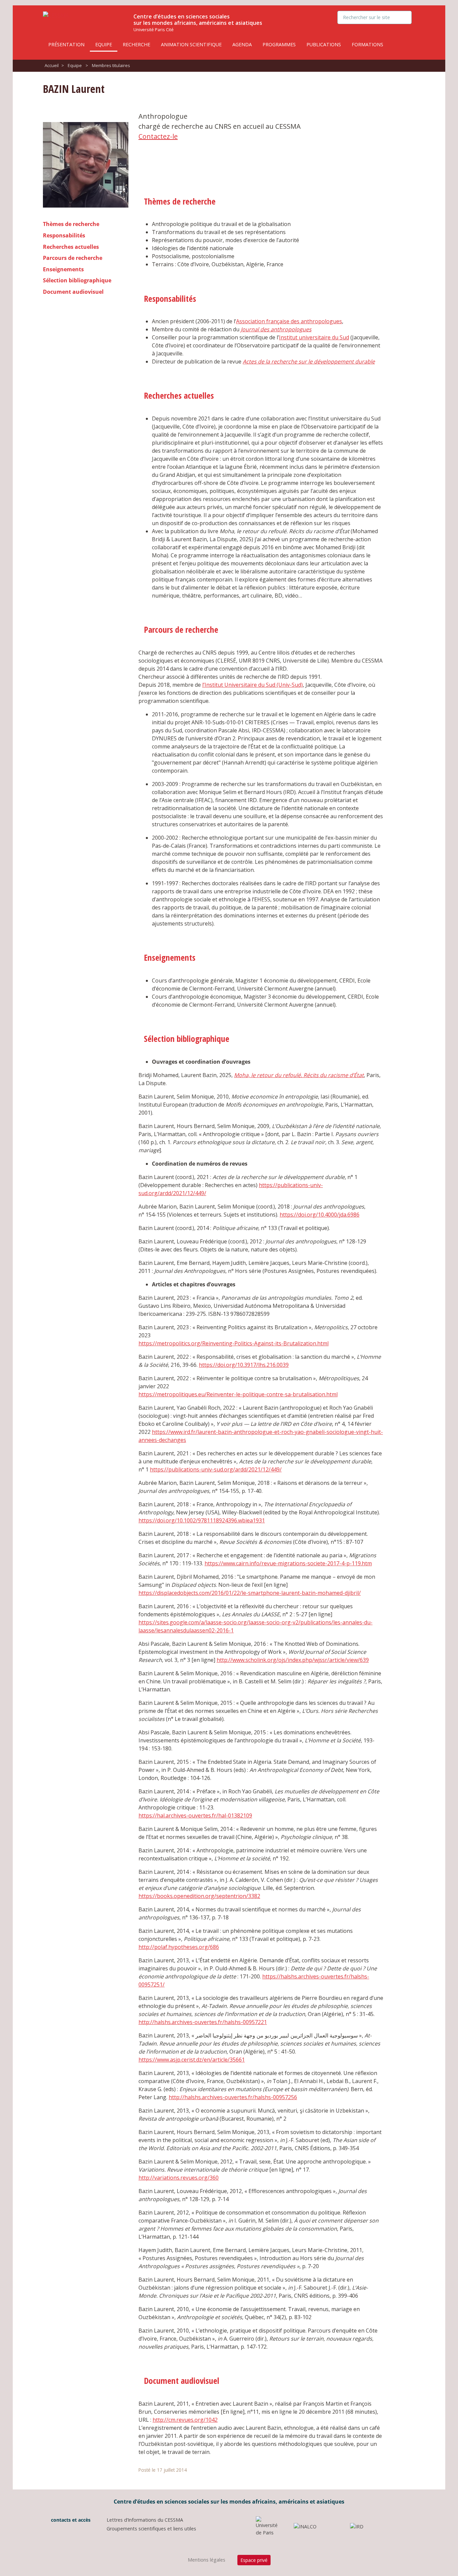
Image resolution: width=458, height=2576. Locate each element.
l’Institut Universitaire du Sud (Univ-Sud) (252, 685)
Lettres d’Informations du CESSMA (145, 2520)
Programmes (279, 44)
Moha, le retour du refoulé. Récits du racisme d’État (299, 1075)
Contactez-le (158, 136)
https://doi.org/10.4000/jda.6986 (320, 1215)
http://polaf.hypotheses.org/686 (179, 1947)
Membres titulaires (111, 65)
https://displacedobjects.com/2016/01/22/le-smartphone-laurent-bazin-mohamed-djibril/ (250, 1593)
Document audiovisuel (73, 292)
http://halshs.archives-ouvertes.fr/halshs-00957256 (233, 2097)
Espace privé (254, 2560)
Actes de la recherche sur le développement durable (309, 361)
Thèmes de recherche (71, 224)
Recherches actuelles (71, 247)
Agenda (242, 44)
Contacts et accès (70, 2520)
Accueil (52, 65)
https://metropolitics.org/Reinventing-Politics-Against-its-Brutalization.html (234, 1343)
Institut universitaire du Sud (314, 337)
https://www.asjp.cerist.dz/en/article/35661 (192, 2060)
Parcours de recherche (73, 258)
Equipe (104, 44)
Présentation (66, 44)
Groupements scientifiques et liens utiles (151, 2529)
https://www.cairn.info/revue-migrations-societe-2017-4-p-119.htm (288, 1563)
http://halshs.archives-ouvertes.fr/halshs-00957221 (203, 2022)
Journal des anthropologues (276, 329)
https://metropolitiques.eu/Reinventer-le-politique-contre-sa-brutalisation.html (238, 1394)
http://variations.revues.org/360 (179, 2178)
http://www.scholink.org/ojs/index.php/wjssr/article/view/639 (293, 1660)
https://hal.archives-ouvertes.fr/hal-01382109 (195, 1815)
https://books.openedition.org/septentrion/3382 (199, 1896)
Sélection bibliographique (77, 280)
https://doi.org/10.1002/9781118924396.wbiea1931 (202, 1520)
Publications (324, 44)
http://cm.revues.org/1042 (185, 2420)
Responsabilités (64, 235)
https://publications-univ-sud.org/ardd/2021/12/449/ (216, 1469)
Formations (367, 44)
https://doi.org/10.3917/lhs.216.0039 (244, 1365)
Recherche (136, 44)
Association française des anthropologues (289, 321)
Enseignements (63, 269)
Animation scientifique (191, 44)
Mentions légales (207, 2560)
